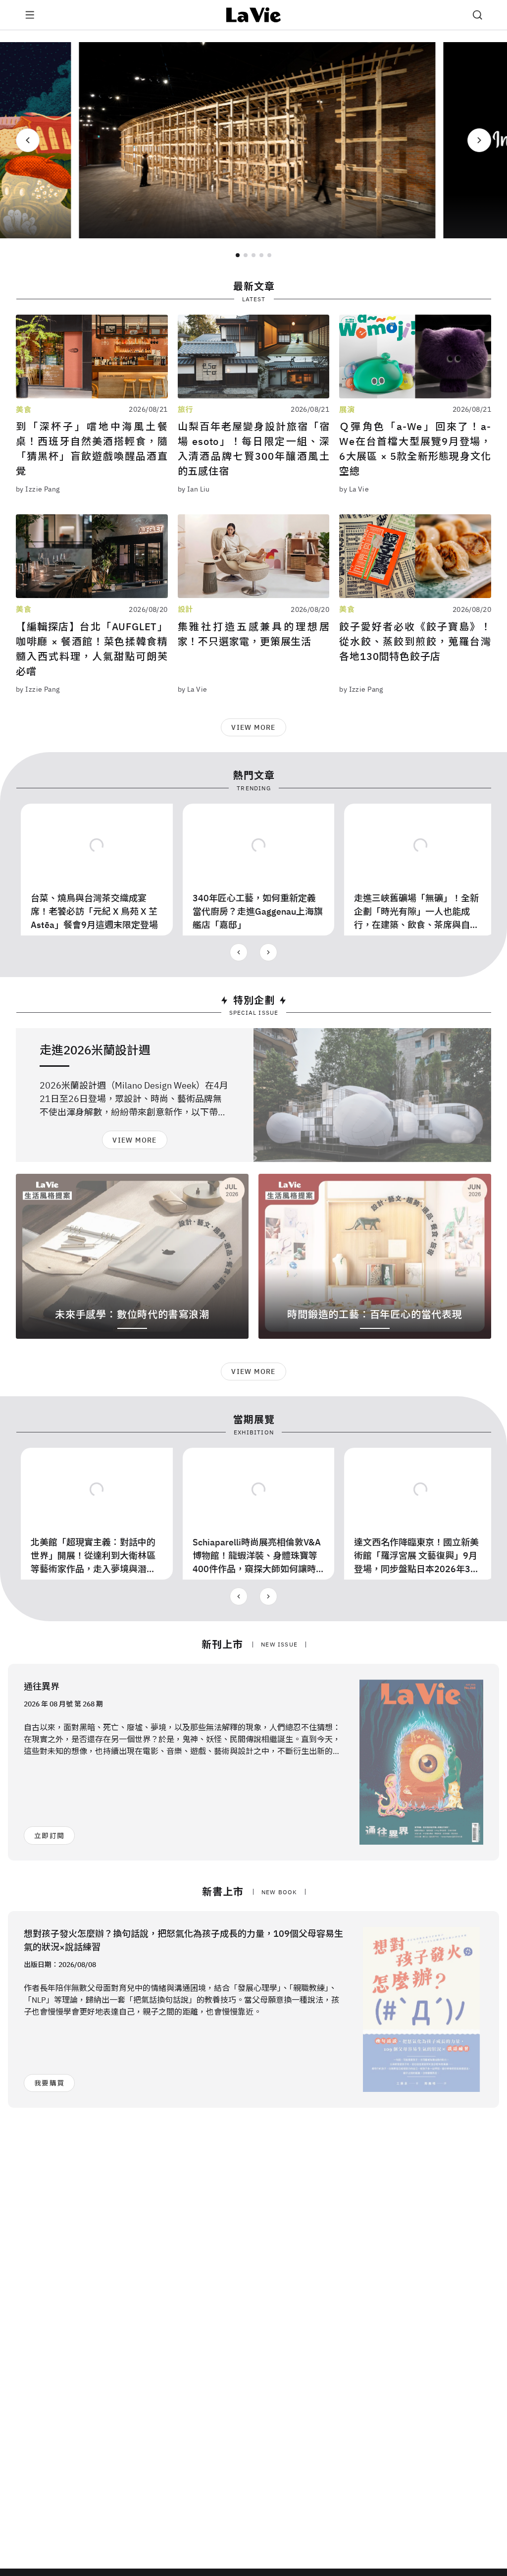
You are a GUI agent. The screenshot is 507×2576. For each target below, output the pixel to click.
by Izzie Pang (38, 489)
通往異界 (42, 1686)
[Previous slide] (28, 140)
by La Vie (354, 489)
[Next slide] (479, 140)
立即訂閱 (49, 1836)
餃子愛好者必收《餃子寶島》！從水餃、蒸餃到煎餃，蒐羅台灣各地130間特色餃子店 (415, 641)
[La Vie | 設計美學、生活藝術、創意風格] (254, 15)
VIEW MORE (253, 727)
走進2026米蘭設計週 (95, 1050)
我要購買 (49, 2083)
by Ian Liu (194, 489)
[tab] (238, 255)
